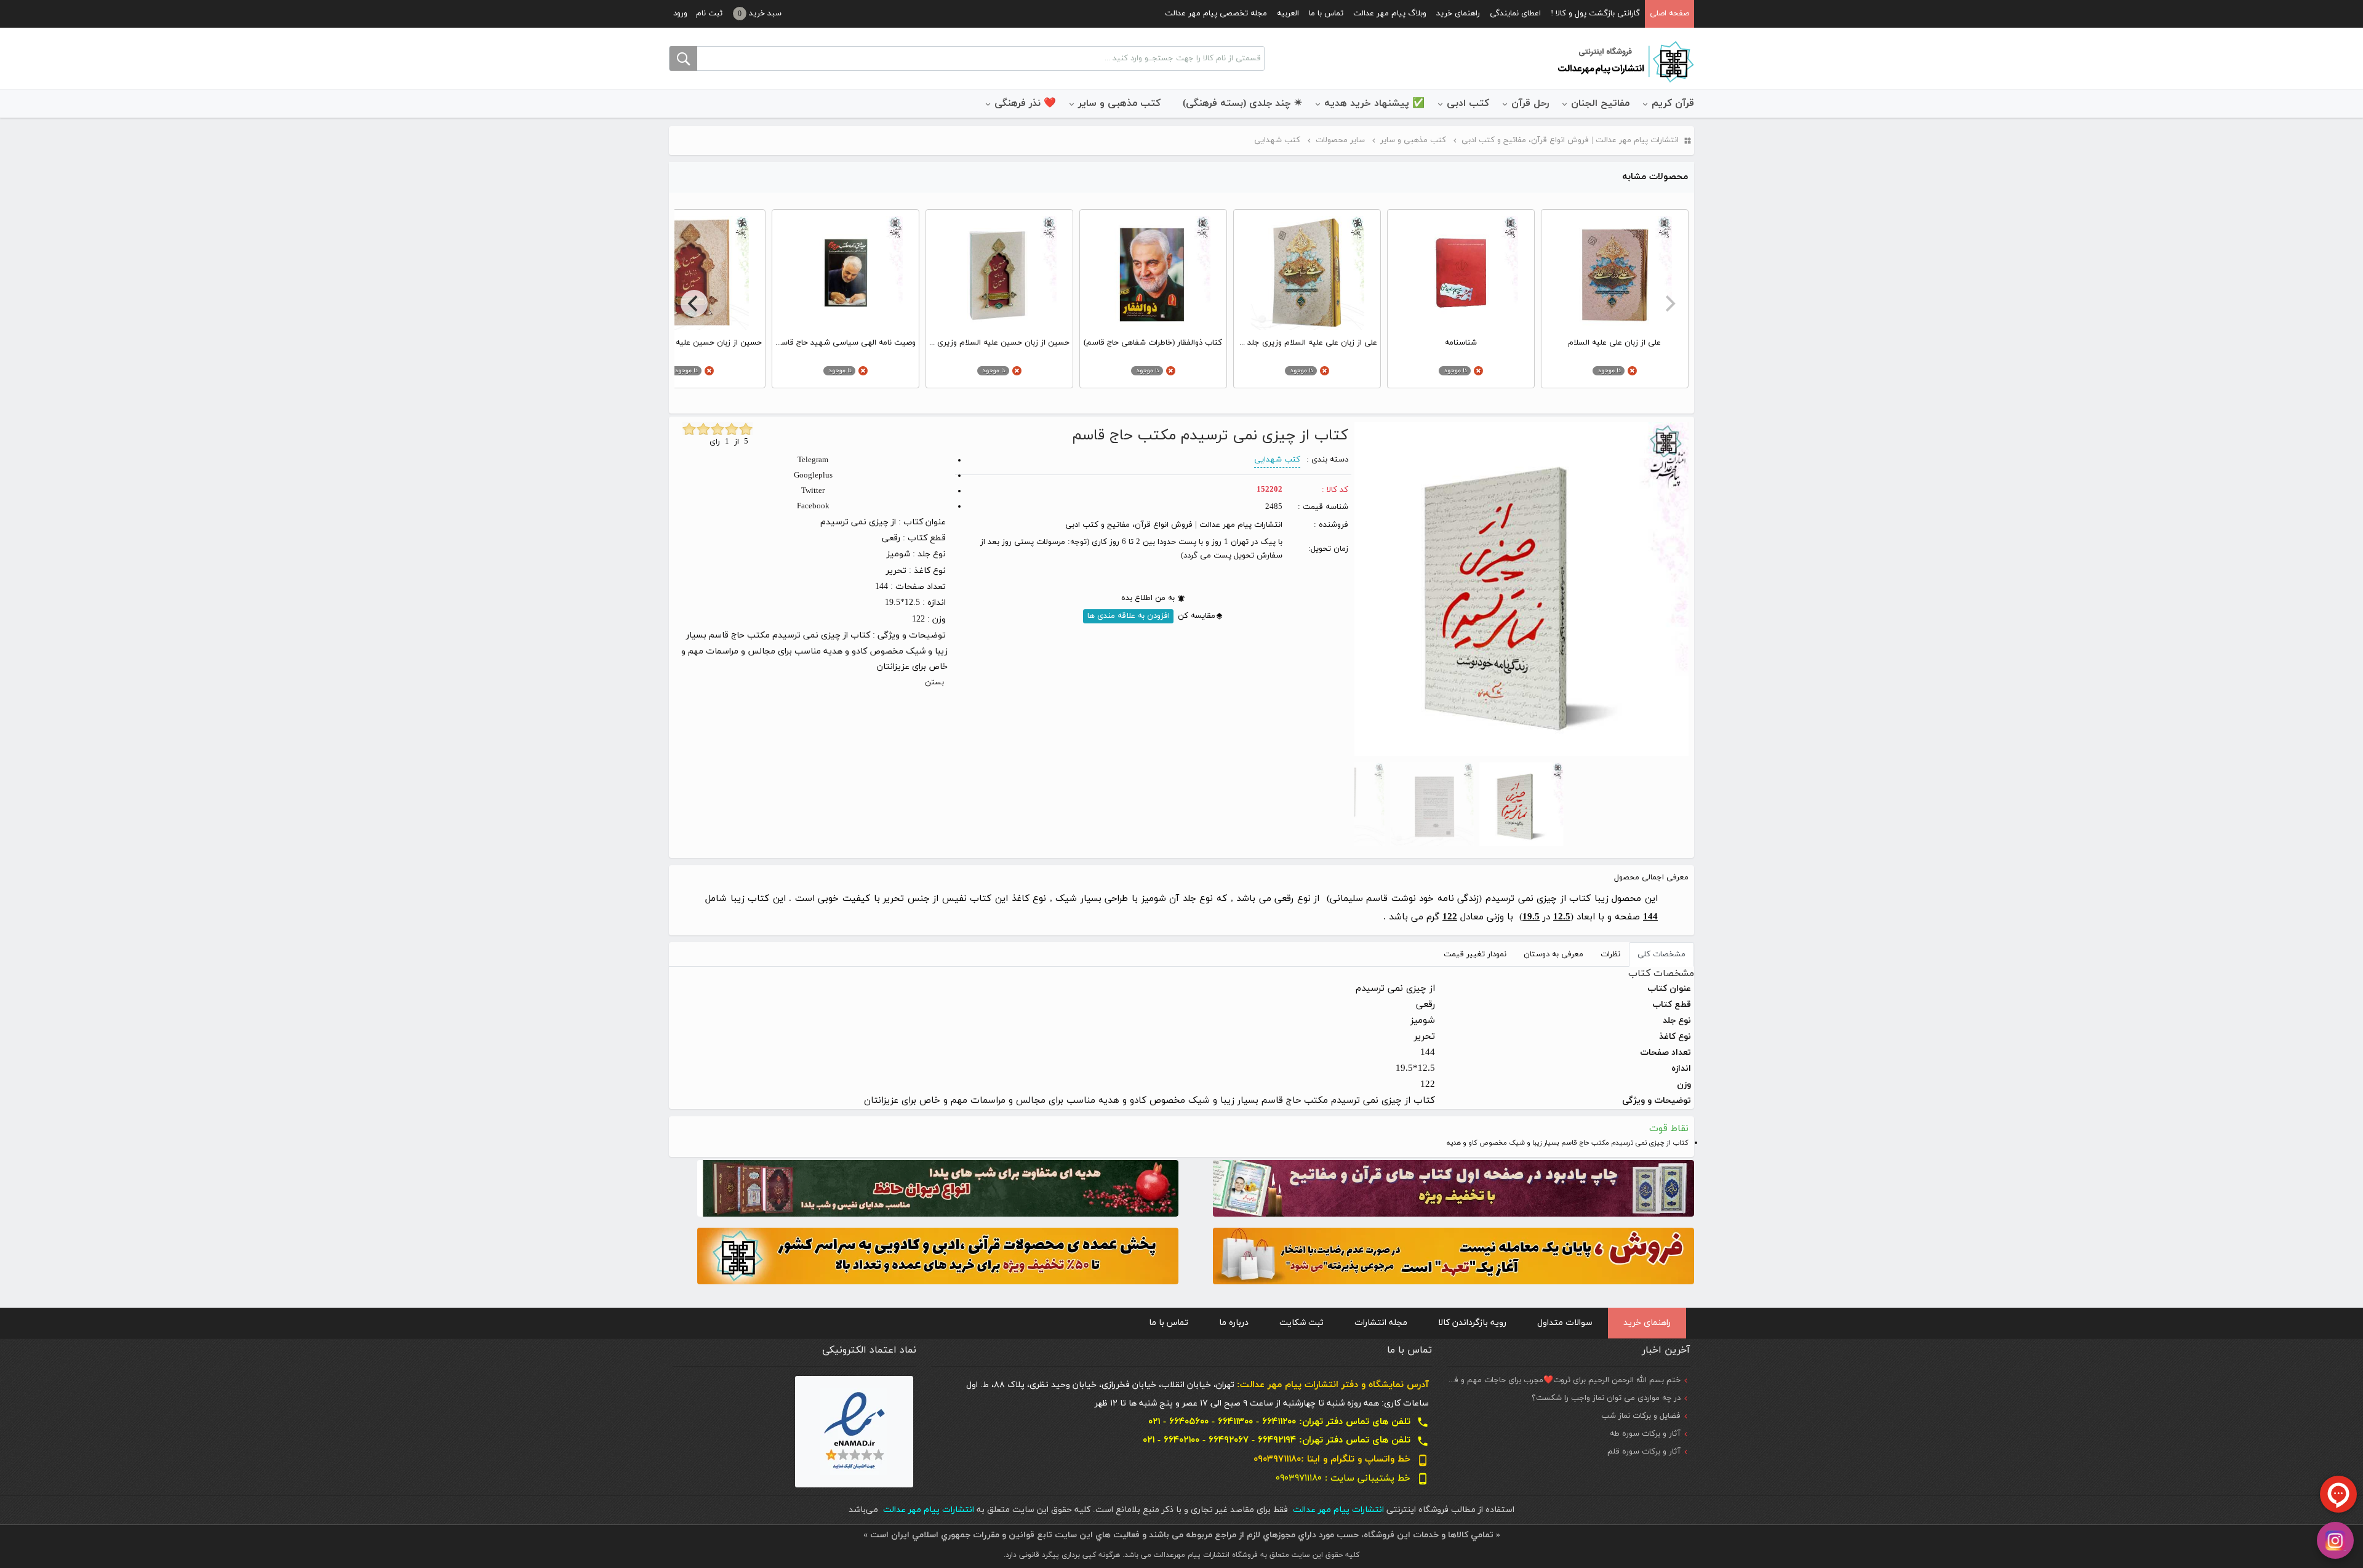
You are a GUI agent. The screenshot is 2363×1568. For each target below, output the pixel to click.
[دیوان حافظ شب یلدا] (938, 1187)
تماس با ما (1326, 14)
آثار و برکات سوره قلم (1644, 1452)
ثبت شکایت (1301, 1323)
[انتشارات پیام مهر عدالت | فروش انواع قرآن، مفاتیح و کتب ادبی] (1625, 61)
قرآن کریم (1673, 103)
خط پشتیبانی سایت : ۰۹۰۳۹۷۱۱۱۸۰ (1352, 1478)
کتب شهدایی (1277, 460)
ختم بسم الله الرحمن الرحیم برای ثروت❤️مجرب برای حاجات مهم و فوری (1561, 1380)
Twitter (813, 491)
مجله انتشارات (1381, 1323)
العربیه (1288, 14)
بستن (934, 682)
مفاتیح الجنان (1600, 103)
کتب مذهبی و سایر (1119, 103)
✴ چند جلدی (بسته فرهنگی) (1242, 103)
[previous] (1669, 303)
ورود (680, 14)
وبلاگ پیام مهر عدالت (1390, 14)
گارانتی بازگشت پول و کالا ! (1595, 14)
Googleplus (813, 476)
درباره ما (1234, 1323)
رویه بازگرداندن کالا (1472, 1323)
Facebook (813, 506)
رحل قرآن (1530, 103)
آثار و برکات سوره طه (1645, 1434)
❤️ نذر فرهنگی (1025, 103)
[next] (694, 303)
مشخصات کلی (1661, 954)
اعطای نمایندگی (1515, 14)
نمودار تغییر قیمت (1475, 954)
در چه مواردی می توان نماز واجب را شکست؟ (1606, 1398)
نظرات (1610, 954)
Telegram (813, 460)
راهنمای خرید (1458, 14)
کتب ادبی (1468, 103)
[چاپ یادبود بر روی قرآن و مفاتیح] (1453, 1187)
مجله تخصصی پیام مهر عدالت (1216, 14)
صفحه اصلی (1669, 14)
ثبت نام (709, 14)
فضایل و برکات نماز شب (1641, 1416)
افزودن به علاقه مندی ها (1129, 616)
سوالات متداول (1565, 1323)
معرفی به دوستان (1553, 954)
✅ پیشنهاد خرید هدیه (1374, 103)
